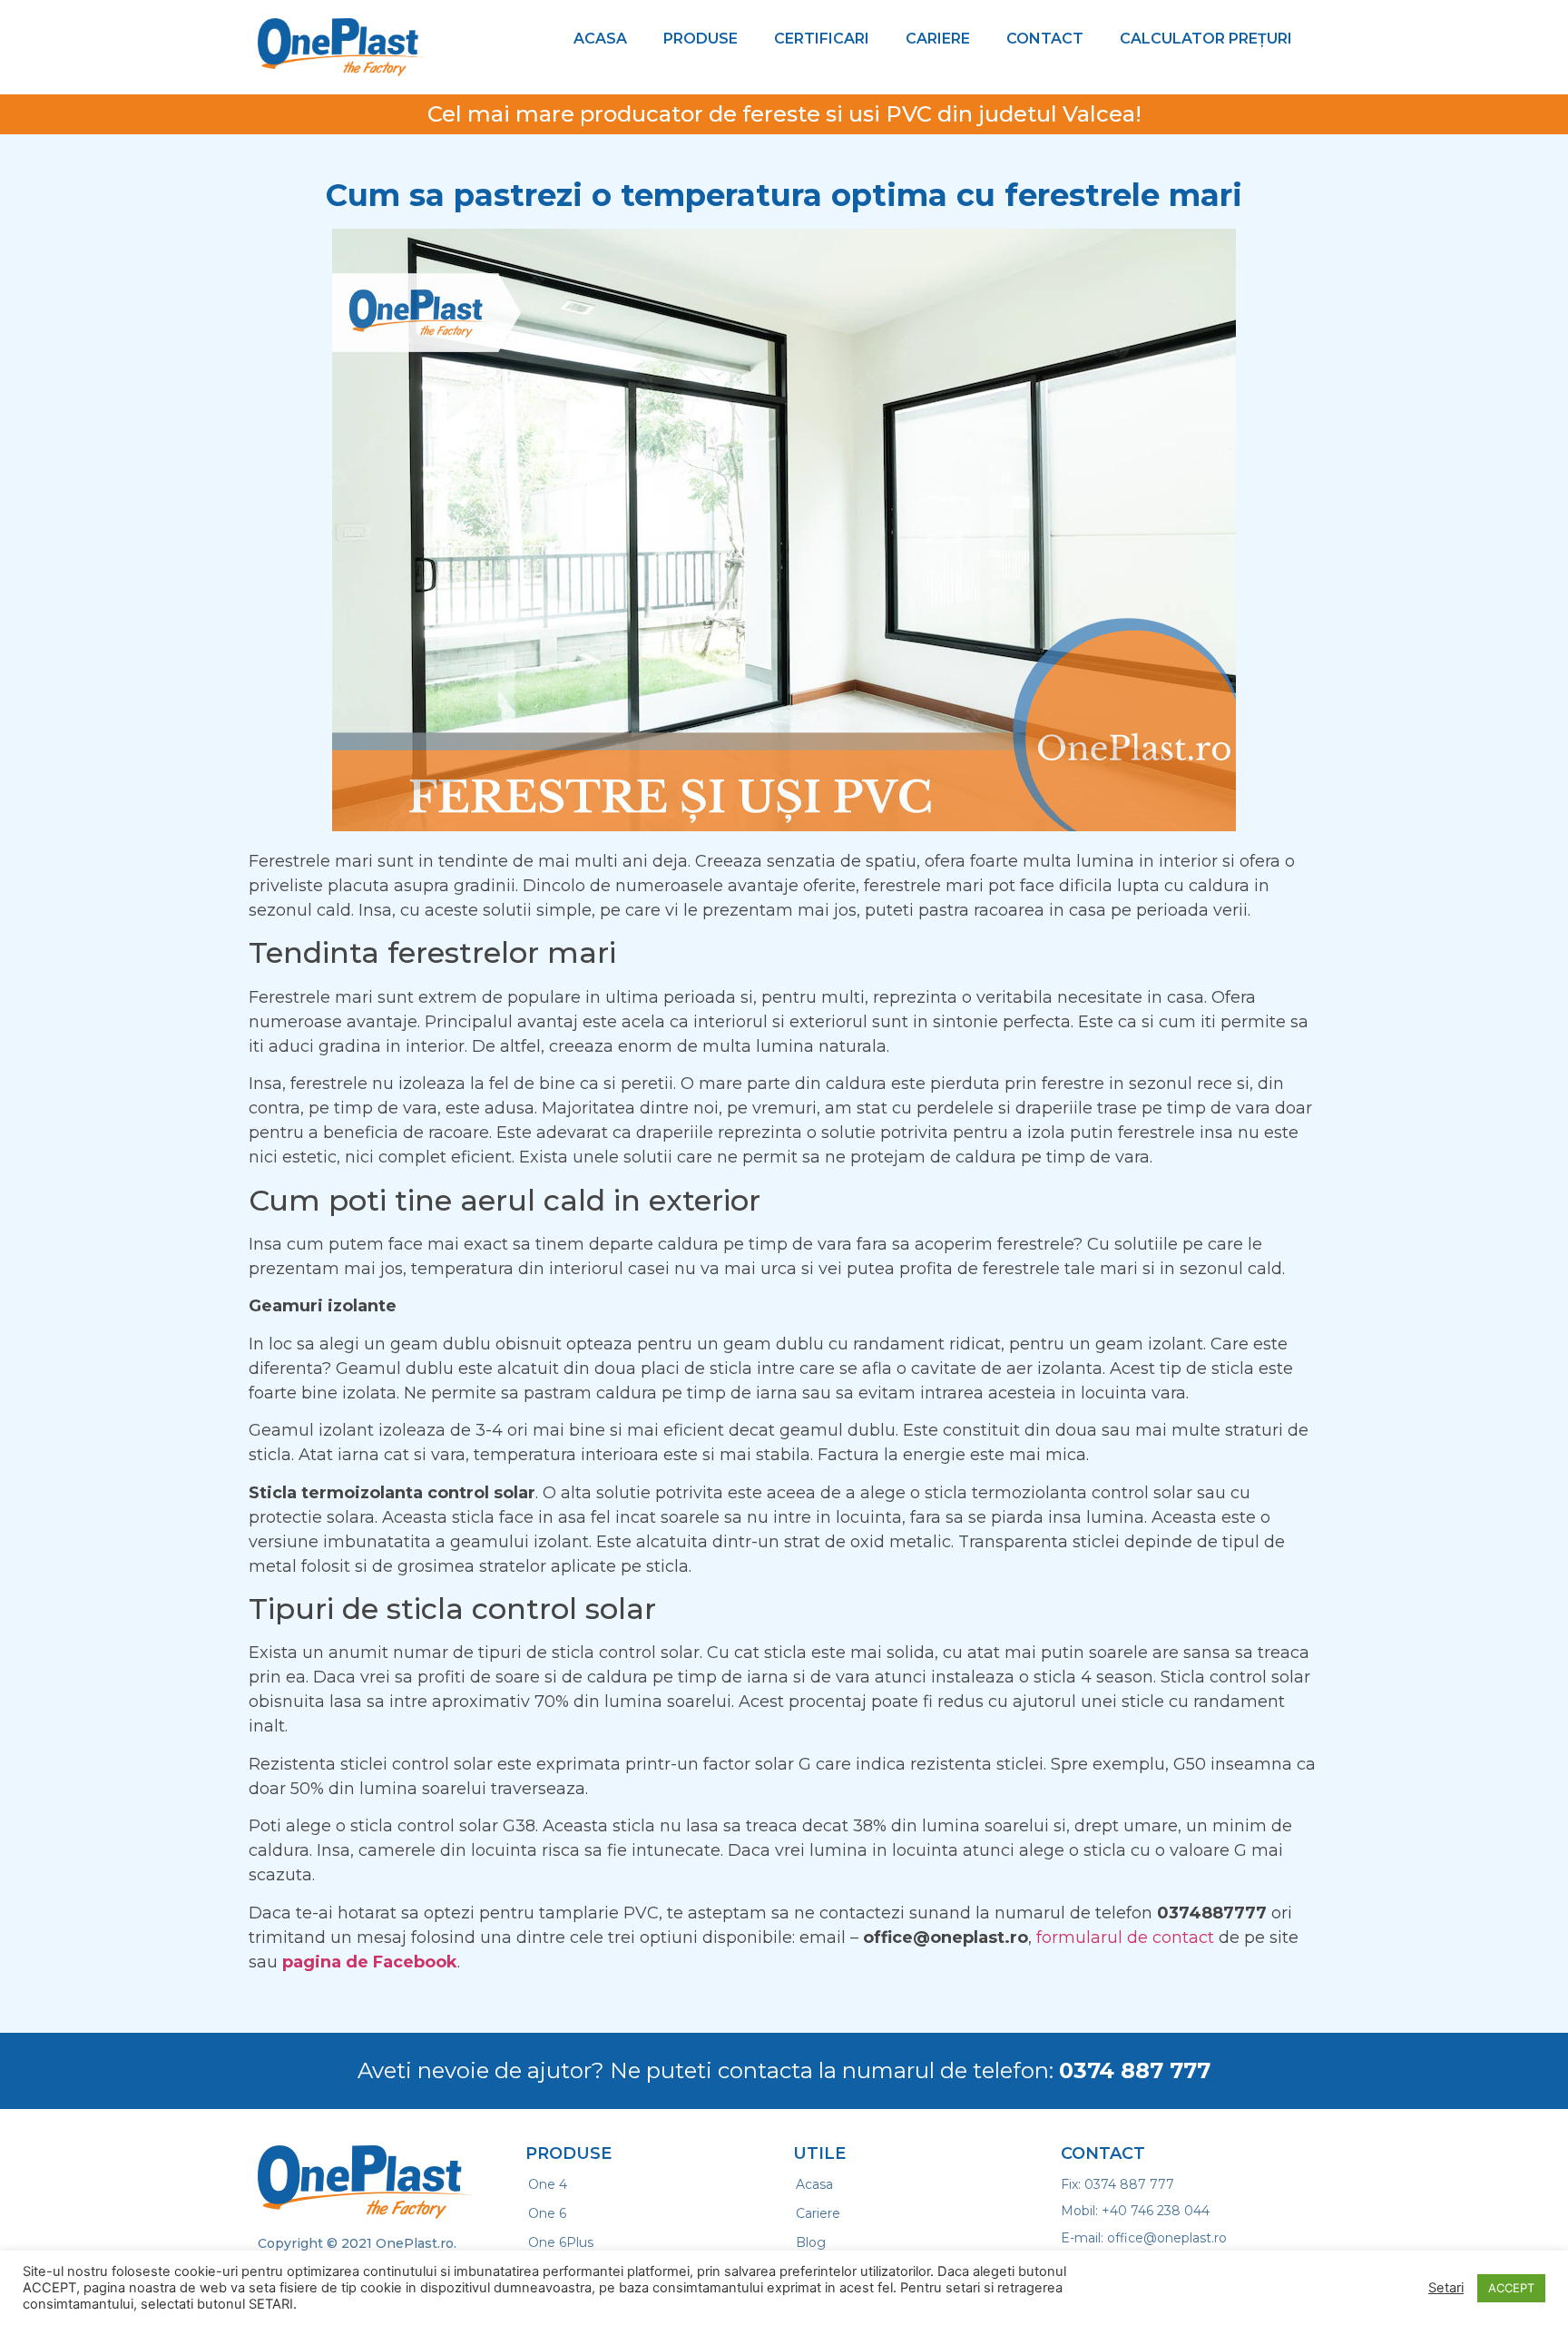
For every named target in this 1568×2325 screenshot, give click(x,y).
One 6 (547, 2213)
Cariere (938, 39)
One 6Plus (561, 2242)
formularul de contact (1125, 1937)
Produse (701, 39)
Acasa (600, 39)
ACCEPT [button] (1511, 2288)
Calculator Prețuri (1206, 39)
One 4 (548, 2184)
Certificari (822, 39)
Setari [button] (1446, 2288)
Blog (811, 2242)
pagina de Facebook (370, 1962)
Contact (1045, 39)
